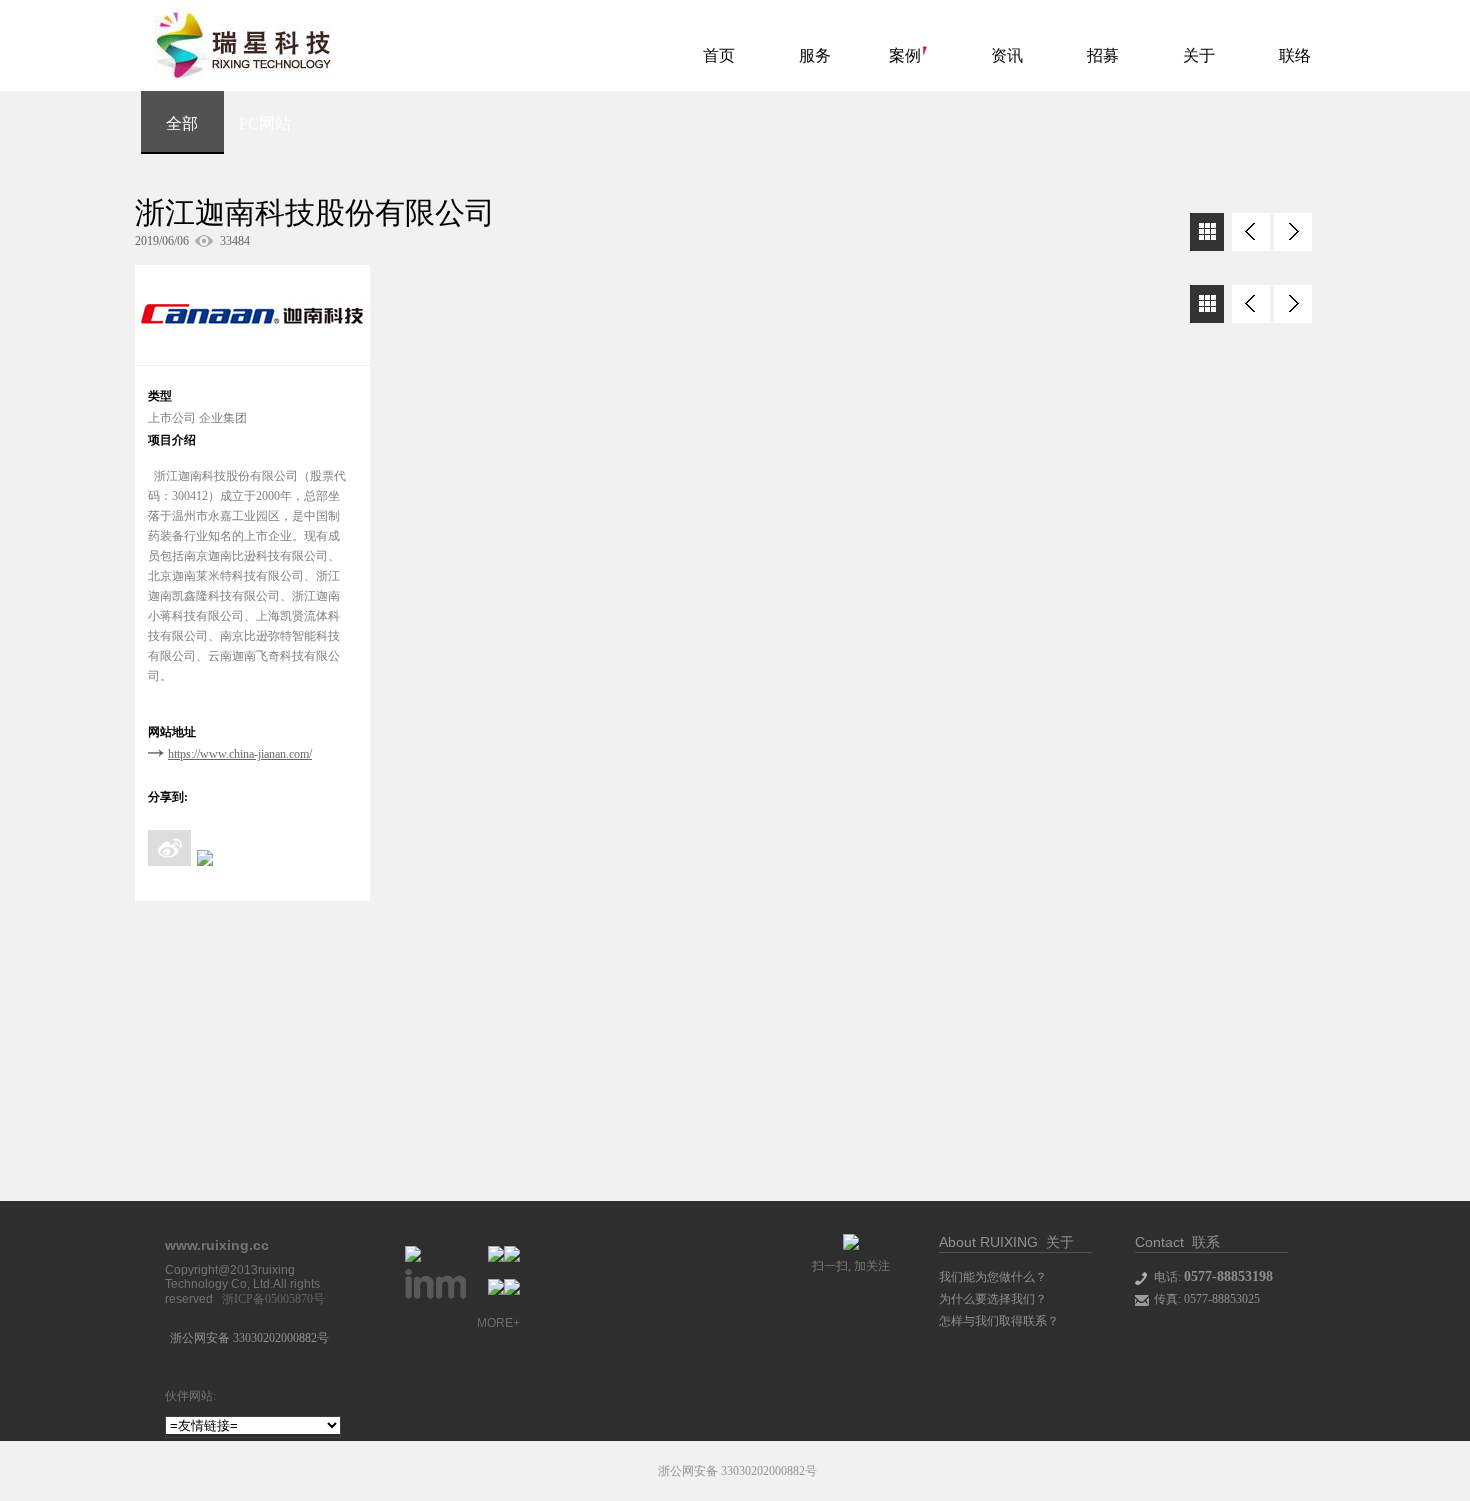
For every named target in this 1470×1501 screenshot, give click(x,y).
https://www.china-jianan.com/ (240, 754)
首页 (719, 55)
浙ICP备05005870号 (273, 1299)
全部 (182, 123)
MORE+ (498, 1323)
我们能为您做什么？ (993, 1277)
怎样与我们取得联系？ (999, 1321)
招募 (1103, 55)
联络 (1295, 55)
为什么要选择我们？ (993, 1299)
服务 (815, 55)
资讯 (1007, 55)
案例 (905, 55)
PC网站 (265, 123)
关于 (1199, 55)
